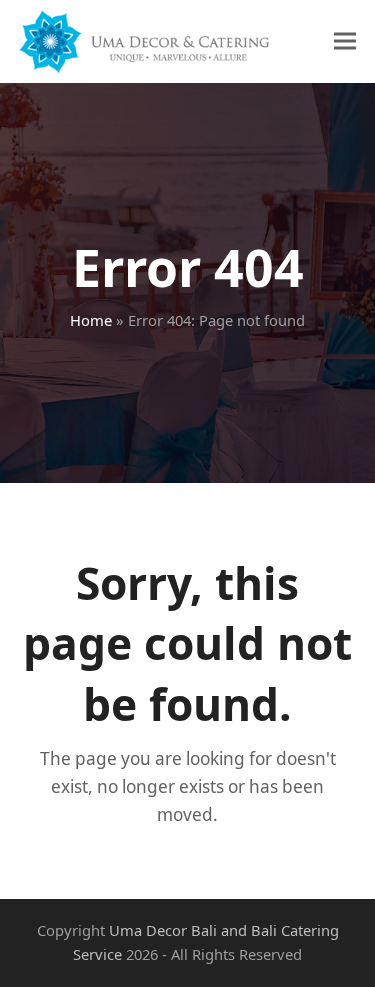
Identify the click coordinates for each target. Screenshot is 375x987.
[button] (345, 41)
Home (91, 320)
